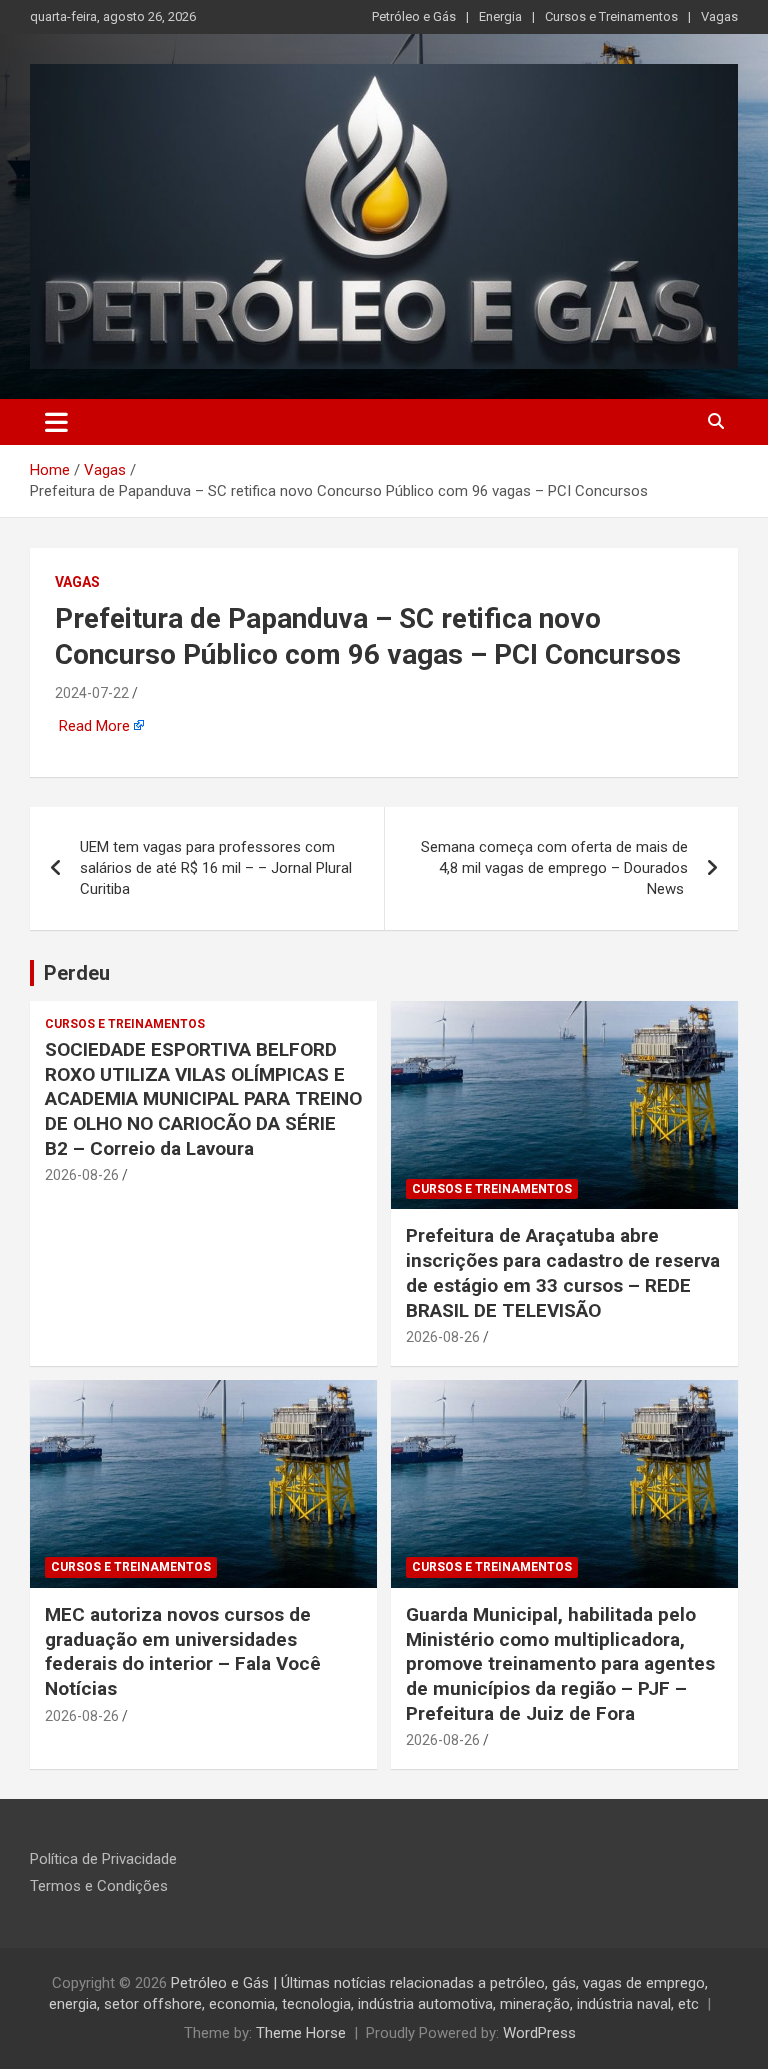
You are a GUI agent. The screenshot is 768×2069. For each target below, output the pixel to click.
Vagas (719, 16)
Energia (500, 16)
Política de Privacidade (103, 1859)
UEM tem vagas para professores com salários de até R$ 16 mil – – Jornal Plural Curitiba (216, 868)
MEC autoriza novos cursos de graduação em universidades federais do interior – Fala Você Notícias (183, 1651)
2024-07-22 (92, 693)
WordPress (539, 2033)
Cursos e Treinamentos (611, 16)
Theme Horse (301, 2033)
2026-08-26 (82, 1175)
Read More (94, 726)
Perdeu (77, 973)
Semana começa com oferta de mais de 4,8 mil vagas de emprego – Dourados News (554, 868)
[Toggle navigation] (56, 422)
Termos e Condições (99, 1886)
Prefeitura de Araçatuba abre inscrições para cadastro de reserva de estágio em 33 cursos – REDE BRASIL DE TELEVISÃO (563, 1272)
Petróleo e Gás (414, 16)
